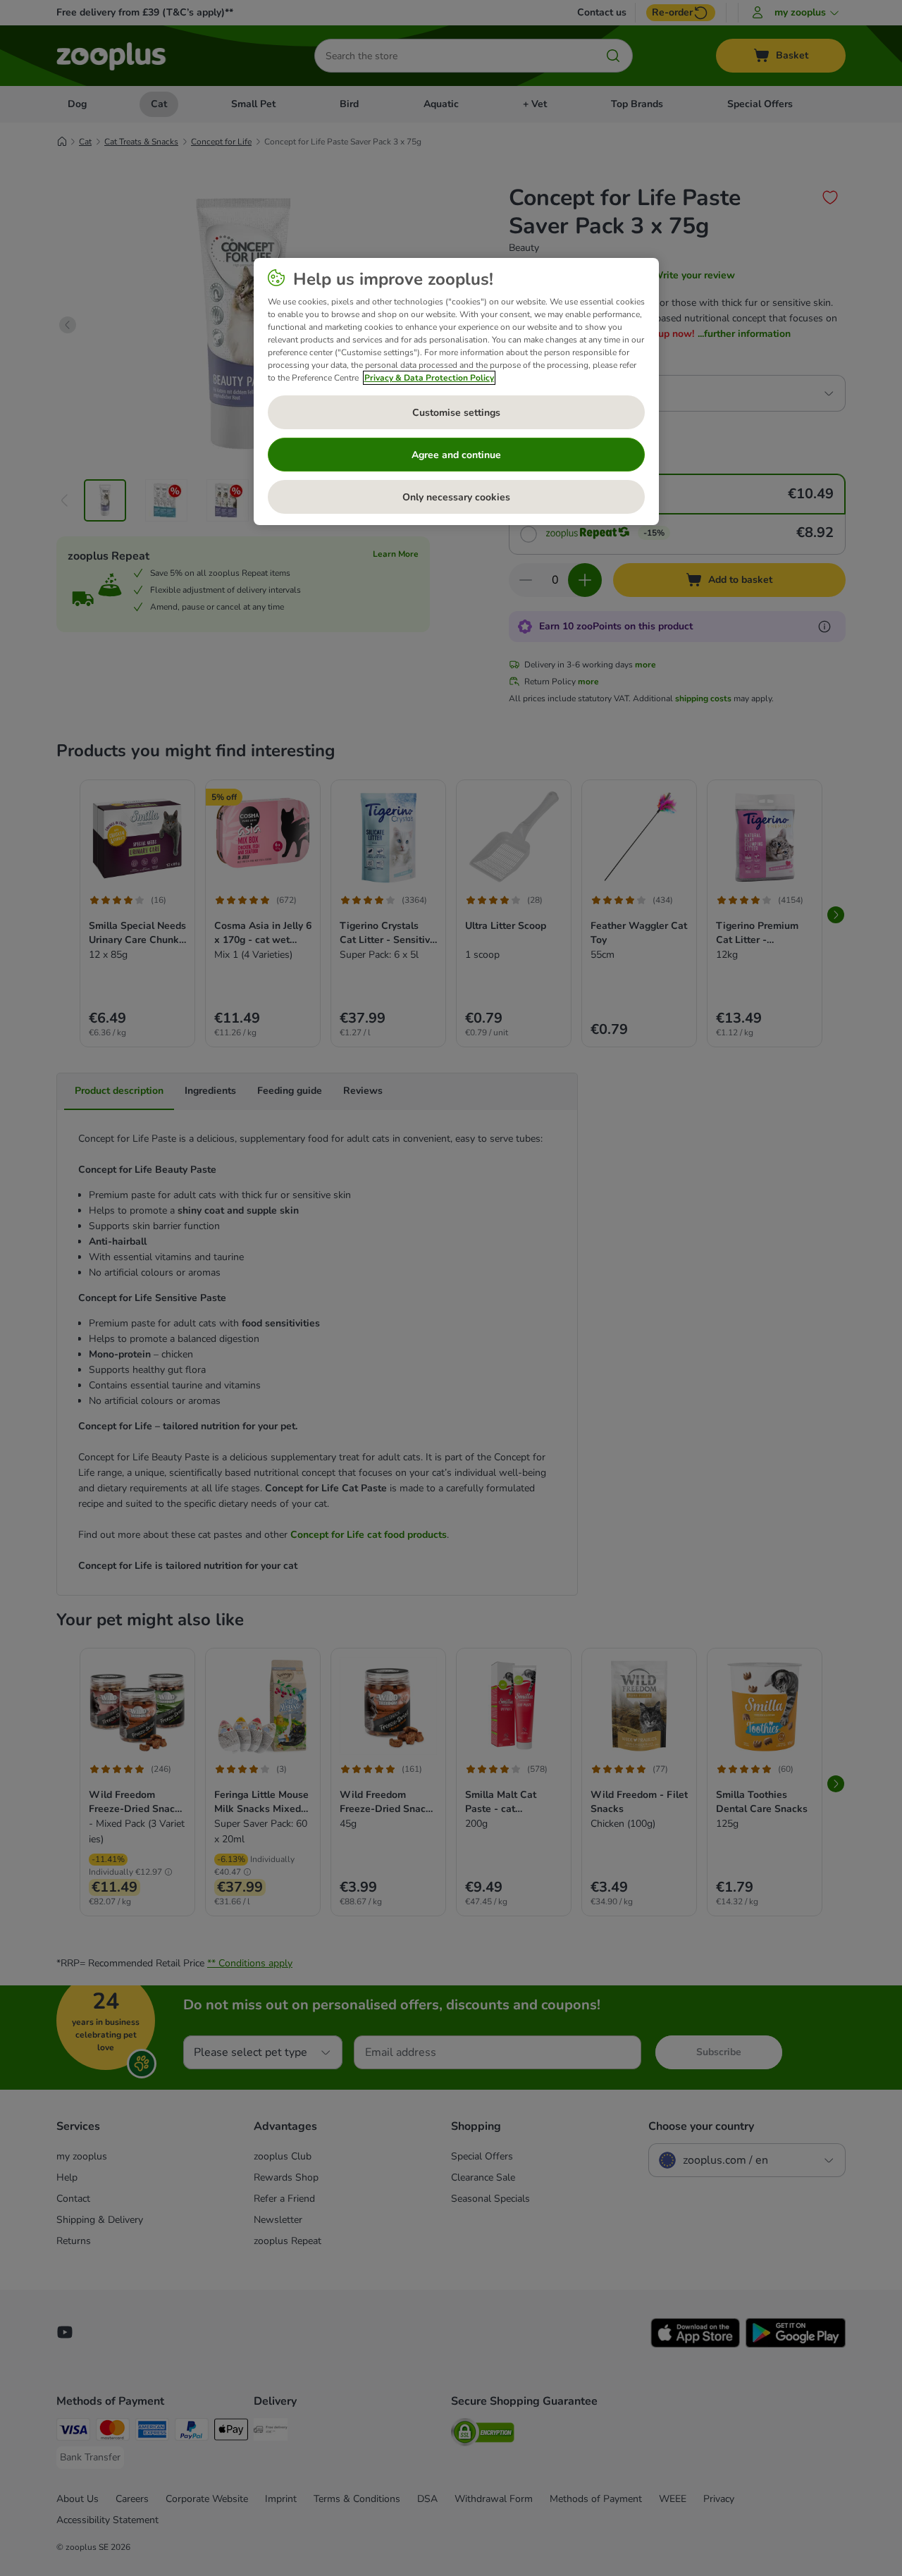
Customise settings (456, 413)
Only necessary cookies (456, 497)
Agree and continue (456, 455)
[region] (456, 392)
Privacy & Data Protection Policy (429, 378)
